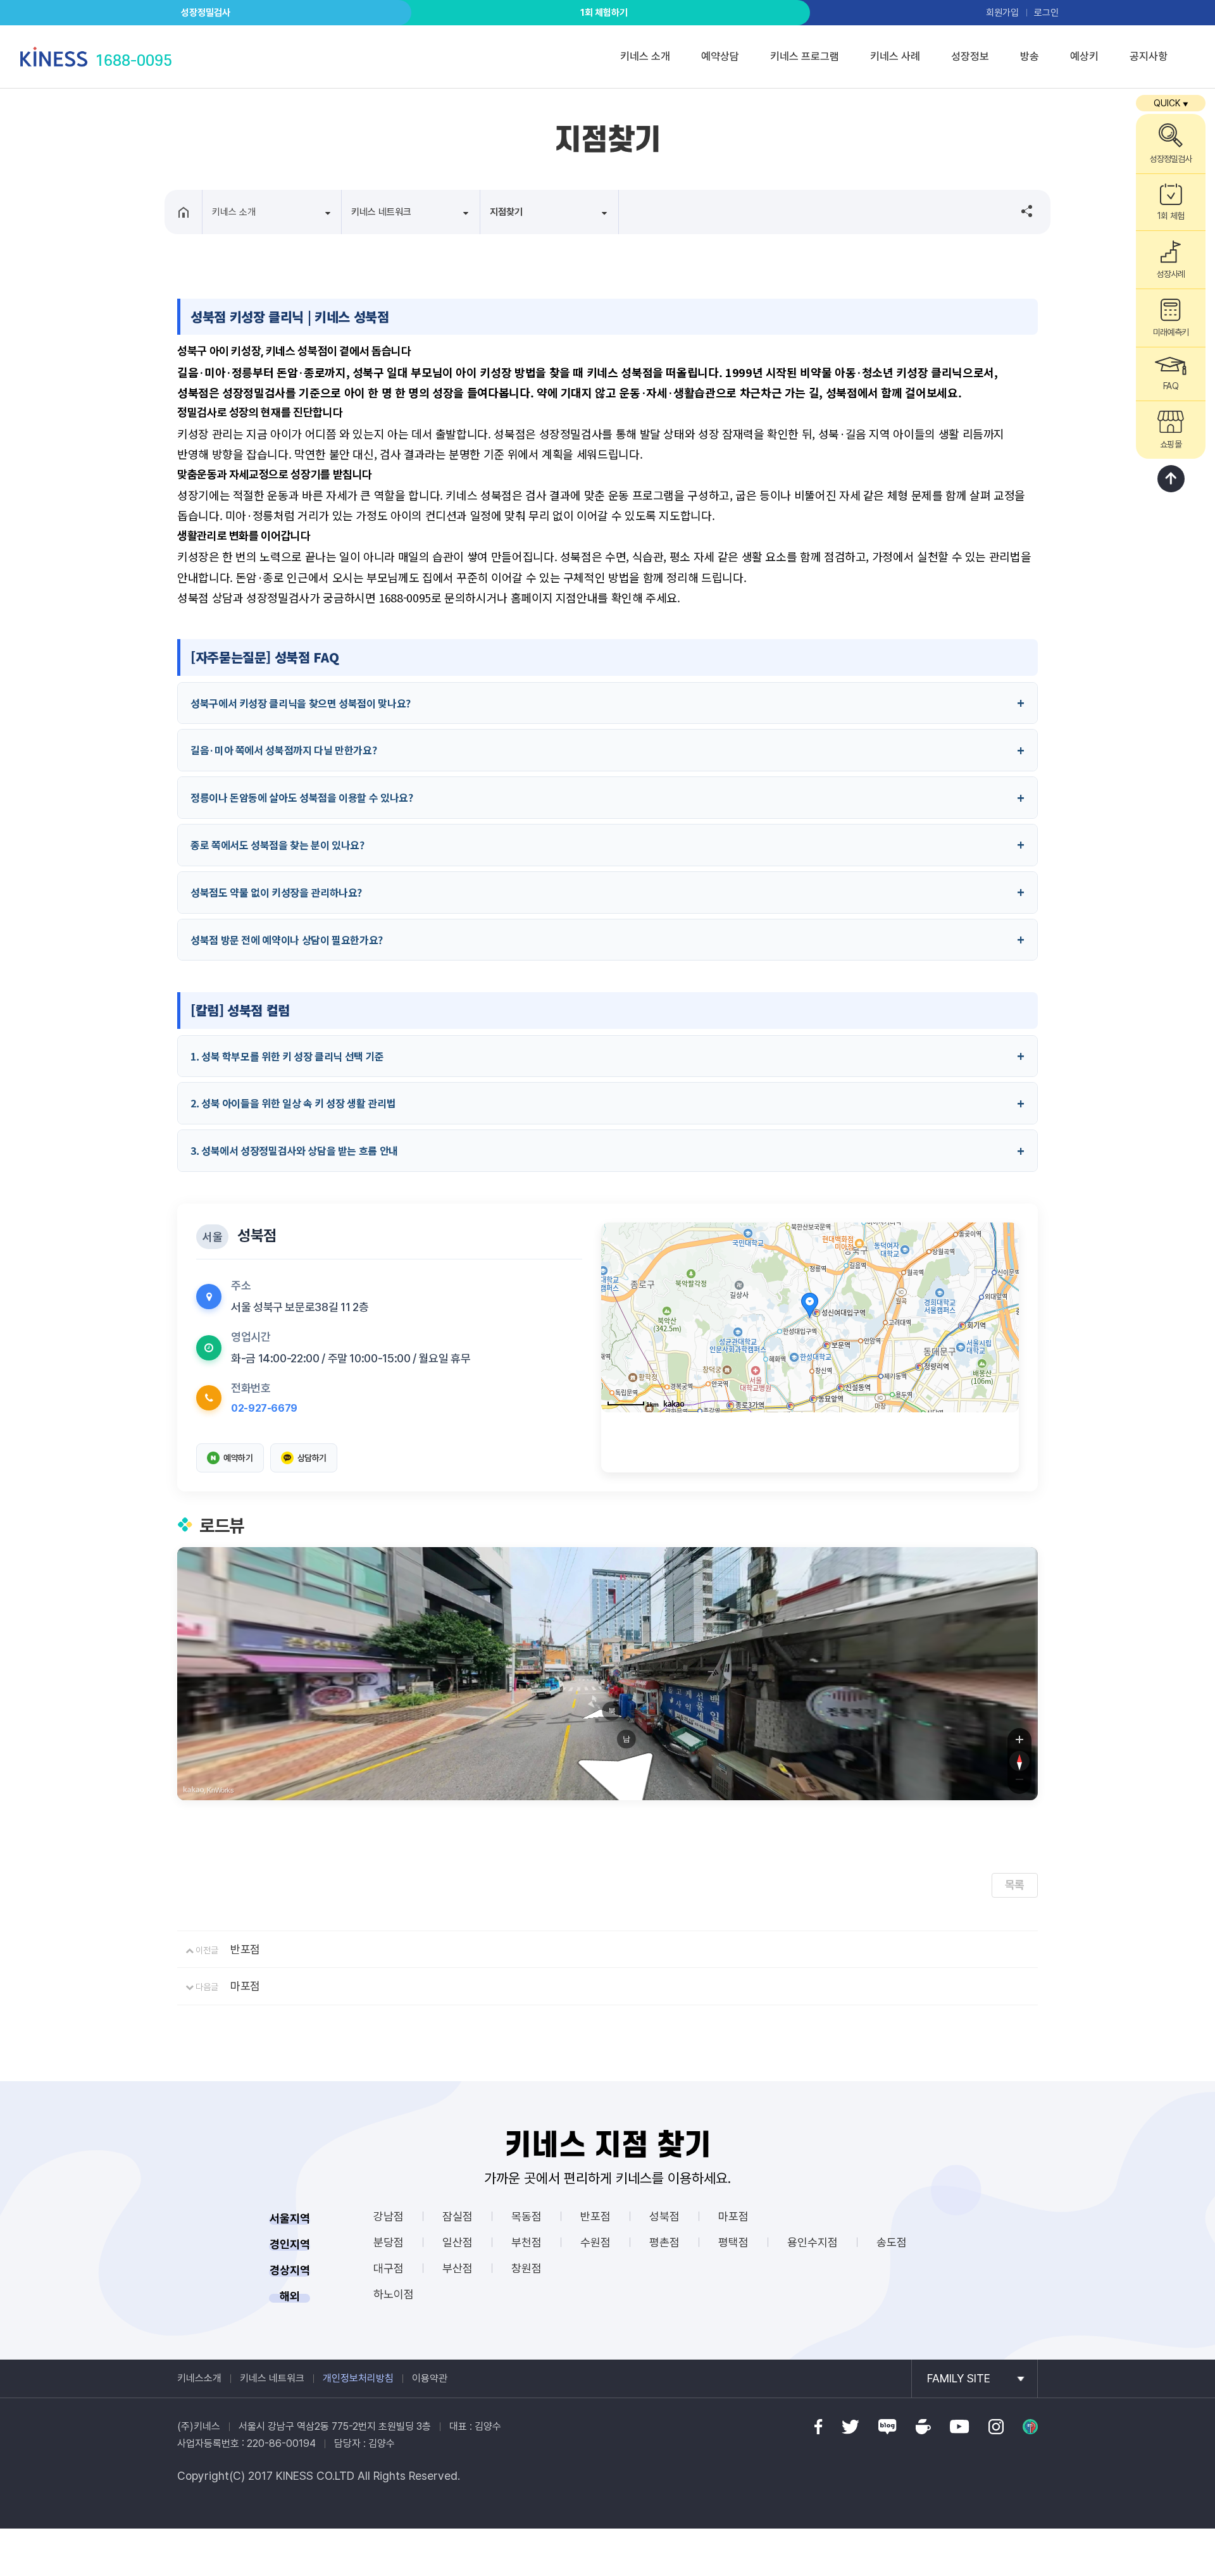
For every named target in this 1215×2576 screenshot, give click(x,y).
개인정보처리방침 (358, 2378)
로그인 (1046, 13)
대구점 (389, 2268)
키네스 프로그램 (805, 56)
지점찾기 (506, 212)
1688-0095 (134, 60)
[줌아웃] (1019, 1783)
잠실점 (458, 2216)
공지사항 (1149, 56)
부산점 (458, 2268)
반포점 (245, 1949)
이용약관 (430, 2378)
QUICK (1171, 103)
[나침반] (1019, 1761)
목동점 (526, 2216)
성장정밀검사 (206, 13)
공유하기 (1021, 211)
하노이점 (394, 2294)
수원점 (595, 2242)
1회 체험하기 (604, 13)
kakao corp (194, 1790)
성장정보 (970, 56)
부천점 (526, 2242)
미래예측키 (1170, 332)
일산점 (458, 2242)
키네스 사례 (895, 56)
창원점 (526, 2268)
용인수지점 (813, 2242)
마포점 (245, 1986)
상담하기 (312, 1458)
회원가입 (1002, 13)
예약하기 (238, 1458)
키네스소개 (199, 2378)
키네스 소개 (645, 56)
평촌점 (664, 2242)
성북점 (664, 2216)
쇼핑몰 (1170, 444)
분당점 (389, 2242)
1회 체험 (1170, 216)
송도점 (892, 2242)
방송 (1030, 56)
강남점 (389, 2216)
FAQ (1170, 386)
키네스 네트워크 (272, 2378)
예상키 (1084, 56)
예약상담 (720, 56)
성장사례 (1171, 274)
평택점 (733, 2242)
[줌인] (1019, 1739)
